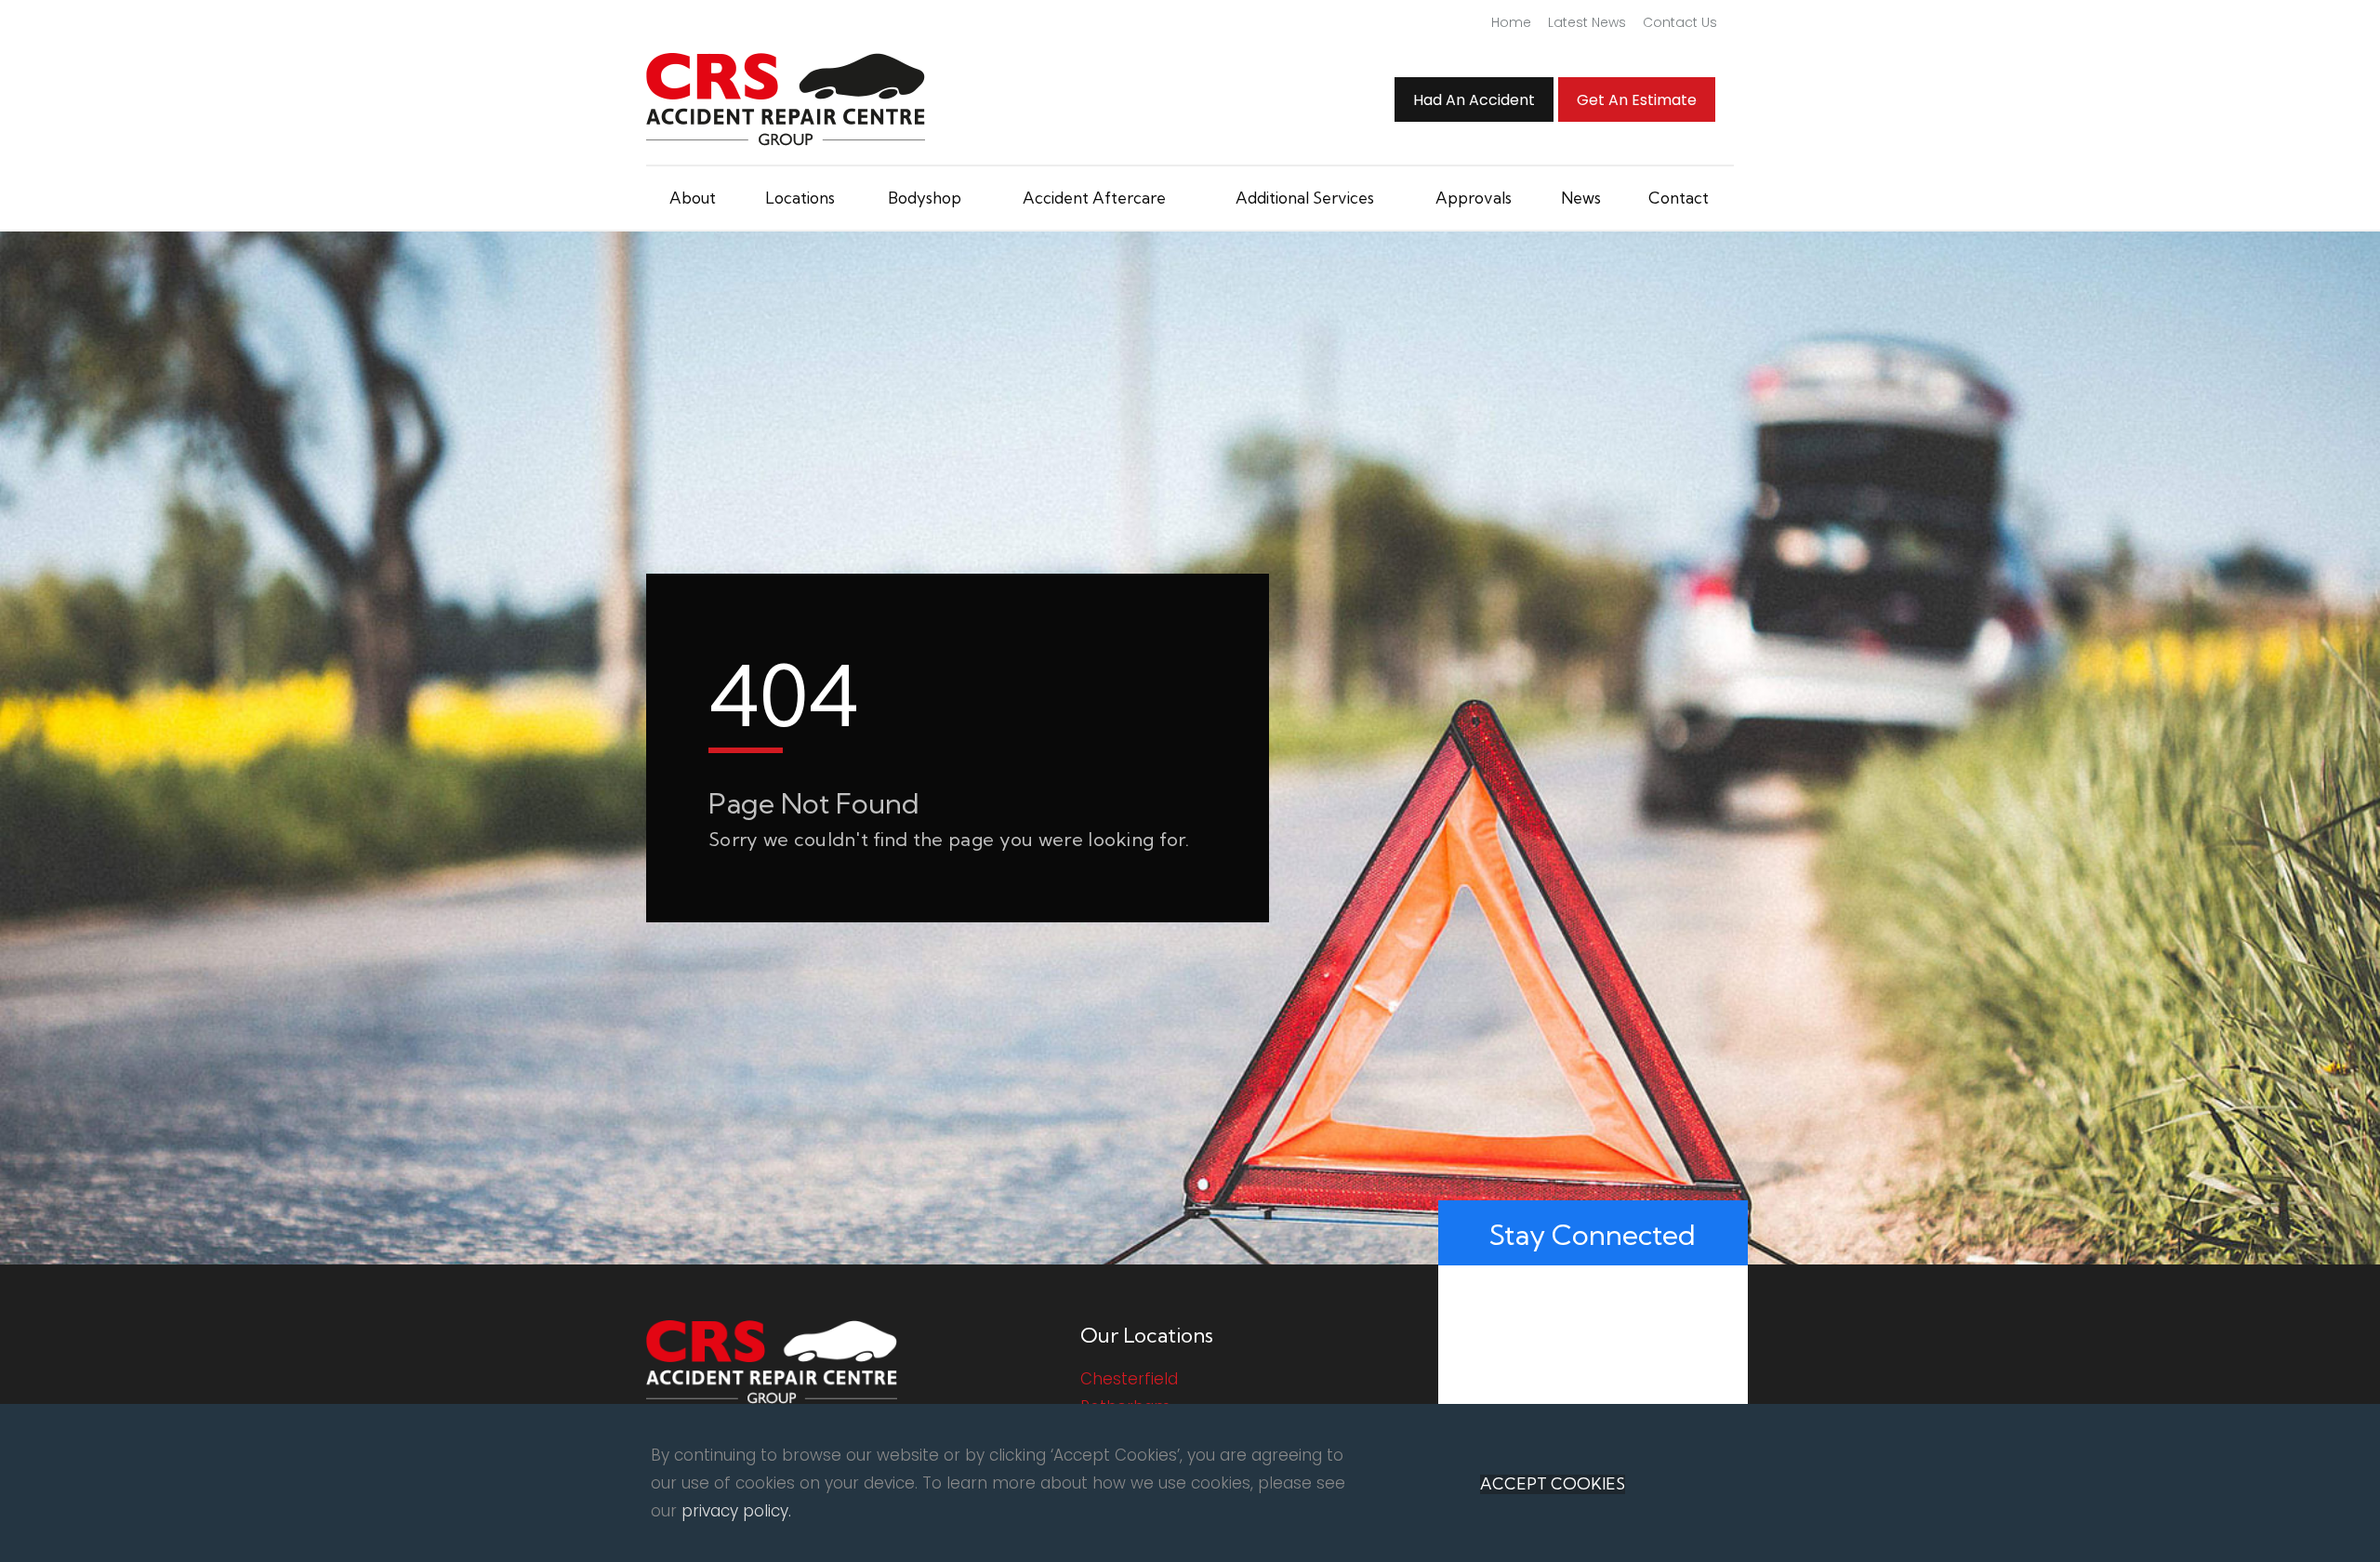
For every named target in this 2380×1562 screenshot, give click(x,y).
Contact (1679, 198)
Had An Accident (1474, 100)
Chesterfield (1129, 1379)
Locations (800, 198)
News (1581, 198)
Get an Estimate (1637, 100)
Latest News (1587, 22)
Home (1511, 22)
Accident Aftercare (1094, 198)
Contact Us (1680, 22)
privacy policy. (736, 1511)
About (693, 198)
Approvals (1474, 198)
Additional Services (1305, 198)
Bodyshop (925, 198)
